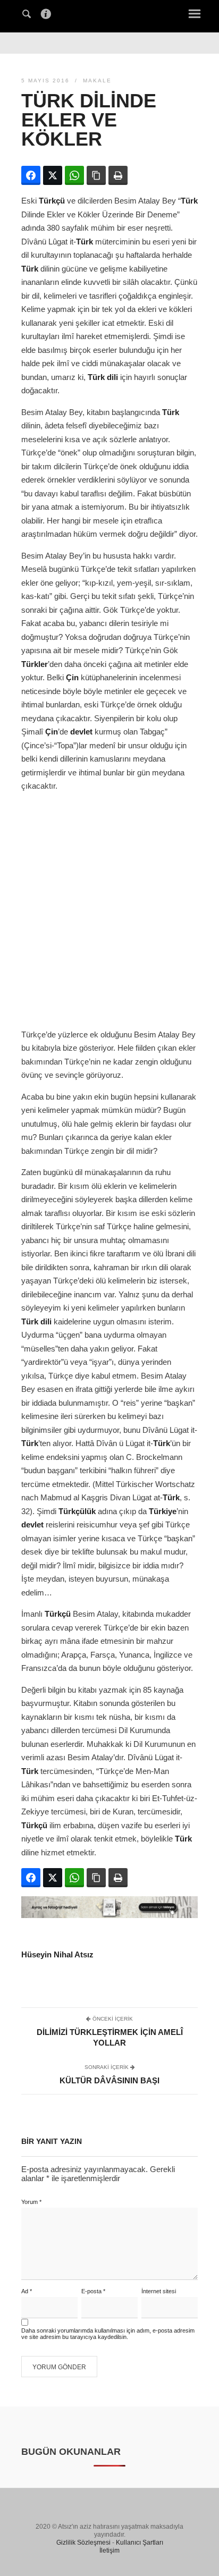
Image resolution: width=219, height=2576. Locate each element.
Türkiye (163, 1511)
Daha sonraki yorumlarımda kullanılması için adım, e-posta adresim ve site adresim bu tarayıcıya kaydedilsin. (108, 2334)
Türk (189, 201)
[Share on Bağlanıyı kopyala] (96, 175)
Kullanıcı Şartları (140, 2543)
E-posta (93, 2291)
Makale (97, 81)
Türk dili (103, 377)
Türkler (35, 664)
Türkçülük (77, 1511)
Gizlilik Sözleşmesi (83, 2543)
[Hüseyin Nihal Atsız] (109, 15)
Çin (72, 677)
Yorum (31, 2202)
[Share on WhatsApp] (74, 175)
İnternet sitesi (159, 2291)
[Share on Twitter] (53, 175)
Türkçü (52, 201)
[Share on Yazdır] (118, 175)
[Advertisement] (109, 910)
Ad (27, 2291)
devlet (81, 732)
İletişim (109, 2550)
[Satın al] (109, 1915)
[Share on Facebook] (31, 175)
